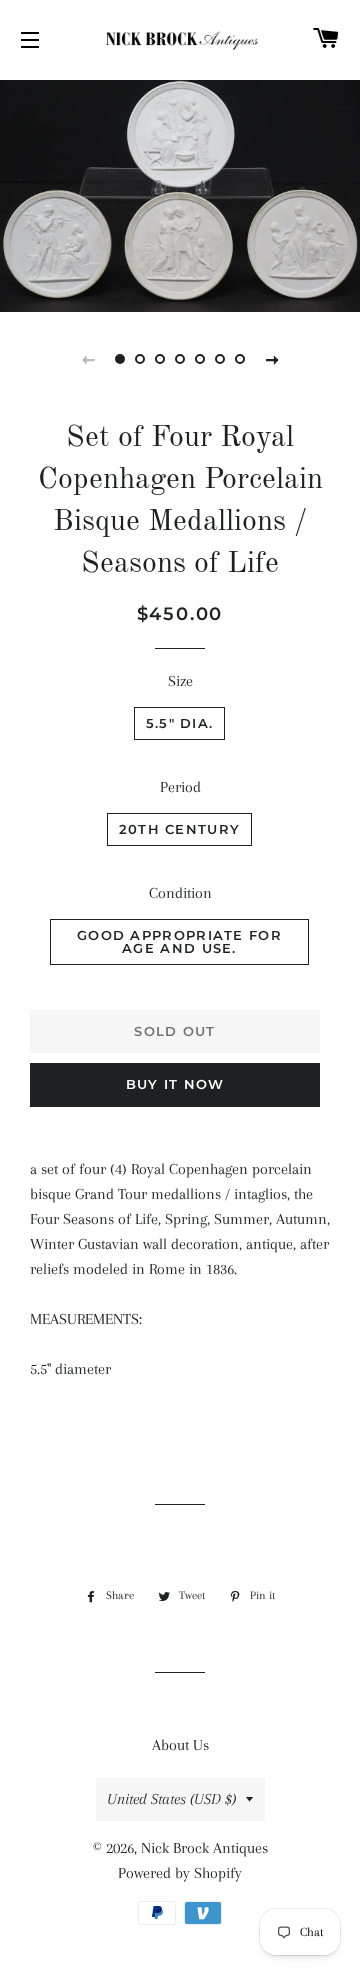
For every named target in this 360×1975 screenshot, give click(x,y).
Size (180, 681)
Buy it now (175, 1084)
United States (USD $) (171, 1799)
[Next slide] (272, 359)
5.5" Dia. (180, 723)
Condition (180, 893)
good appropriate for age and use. (179, 941)
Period (180, 787)
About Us (180, 1745)
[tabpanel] (180, 193)
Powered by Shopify (180, 1873)
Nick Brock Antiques (204, 1848)
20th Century (180, 829)
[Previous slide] (88, 359)
